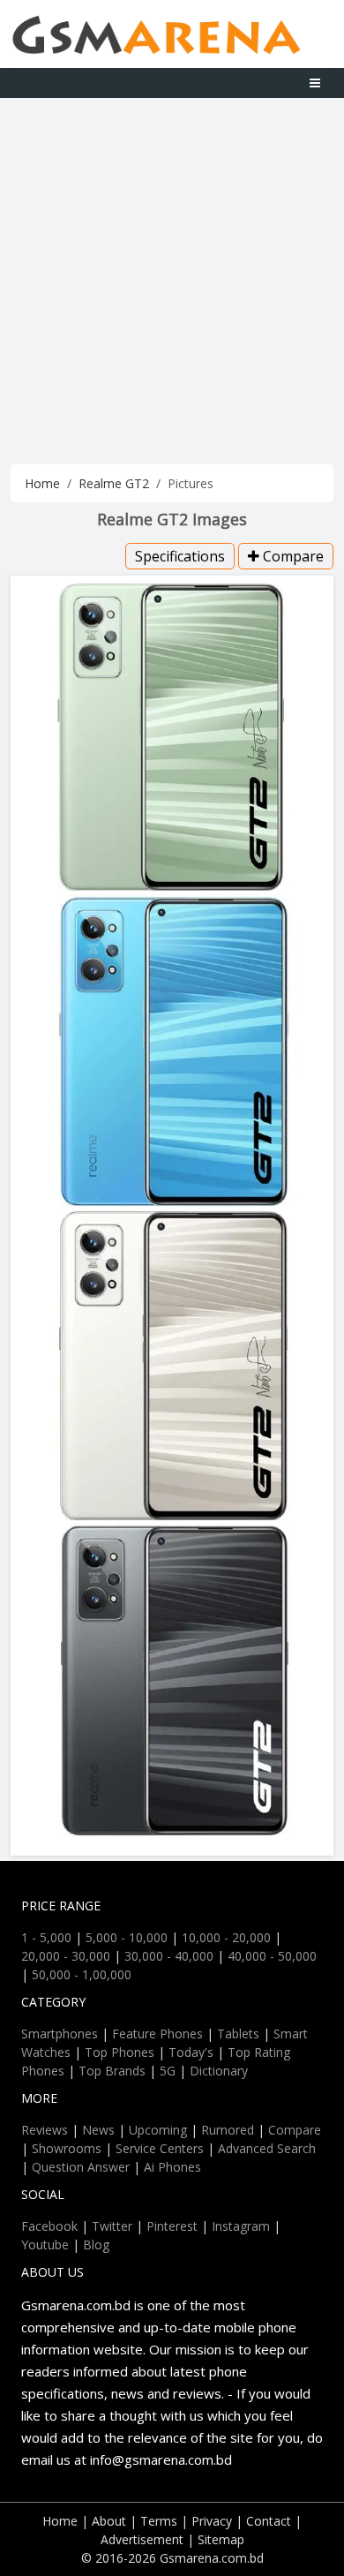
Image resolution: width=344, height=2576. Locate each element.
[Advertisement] (172, 279)
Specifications (180, 556)
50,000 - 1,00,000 (82, 1974)
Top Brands (112, 2071)
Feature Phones (157, 2034)
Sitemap (221, 2539)
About (109, 2521)
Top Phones (120, 2052)
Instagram (241, 2226)
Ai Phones (172, 2167)
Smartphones (60, 2034)
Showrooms (67, 2148)
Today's (191, 2052)
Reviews (45, 2130)
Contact (269, 2521)
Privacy (212, 2521)
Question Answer (81, 2167)
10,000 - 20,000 (226, 1937)
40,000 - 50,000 (272, 1956)
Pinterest (172, 2226)
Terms (159, 2521)
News (98, 2130)
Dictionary (219, 2071)
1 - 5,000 (46, 1937)
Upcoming (158, 2130)
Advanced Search (267, 2148)
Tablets (238, 2034)
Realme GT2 (114, 483)
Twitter (112, 2226)
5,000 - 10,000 (127, 1937)
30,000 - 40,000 (169, 1956)
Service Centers (160, 2148)
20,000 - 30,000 (66, 1956)
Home (42, 483)
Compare (292, 556)
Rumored (228, 2130)
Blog (96, 2245)
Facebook (49, 2226)
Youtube (45, 2245)
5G (168, 2071)
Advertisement (142, 2539)
